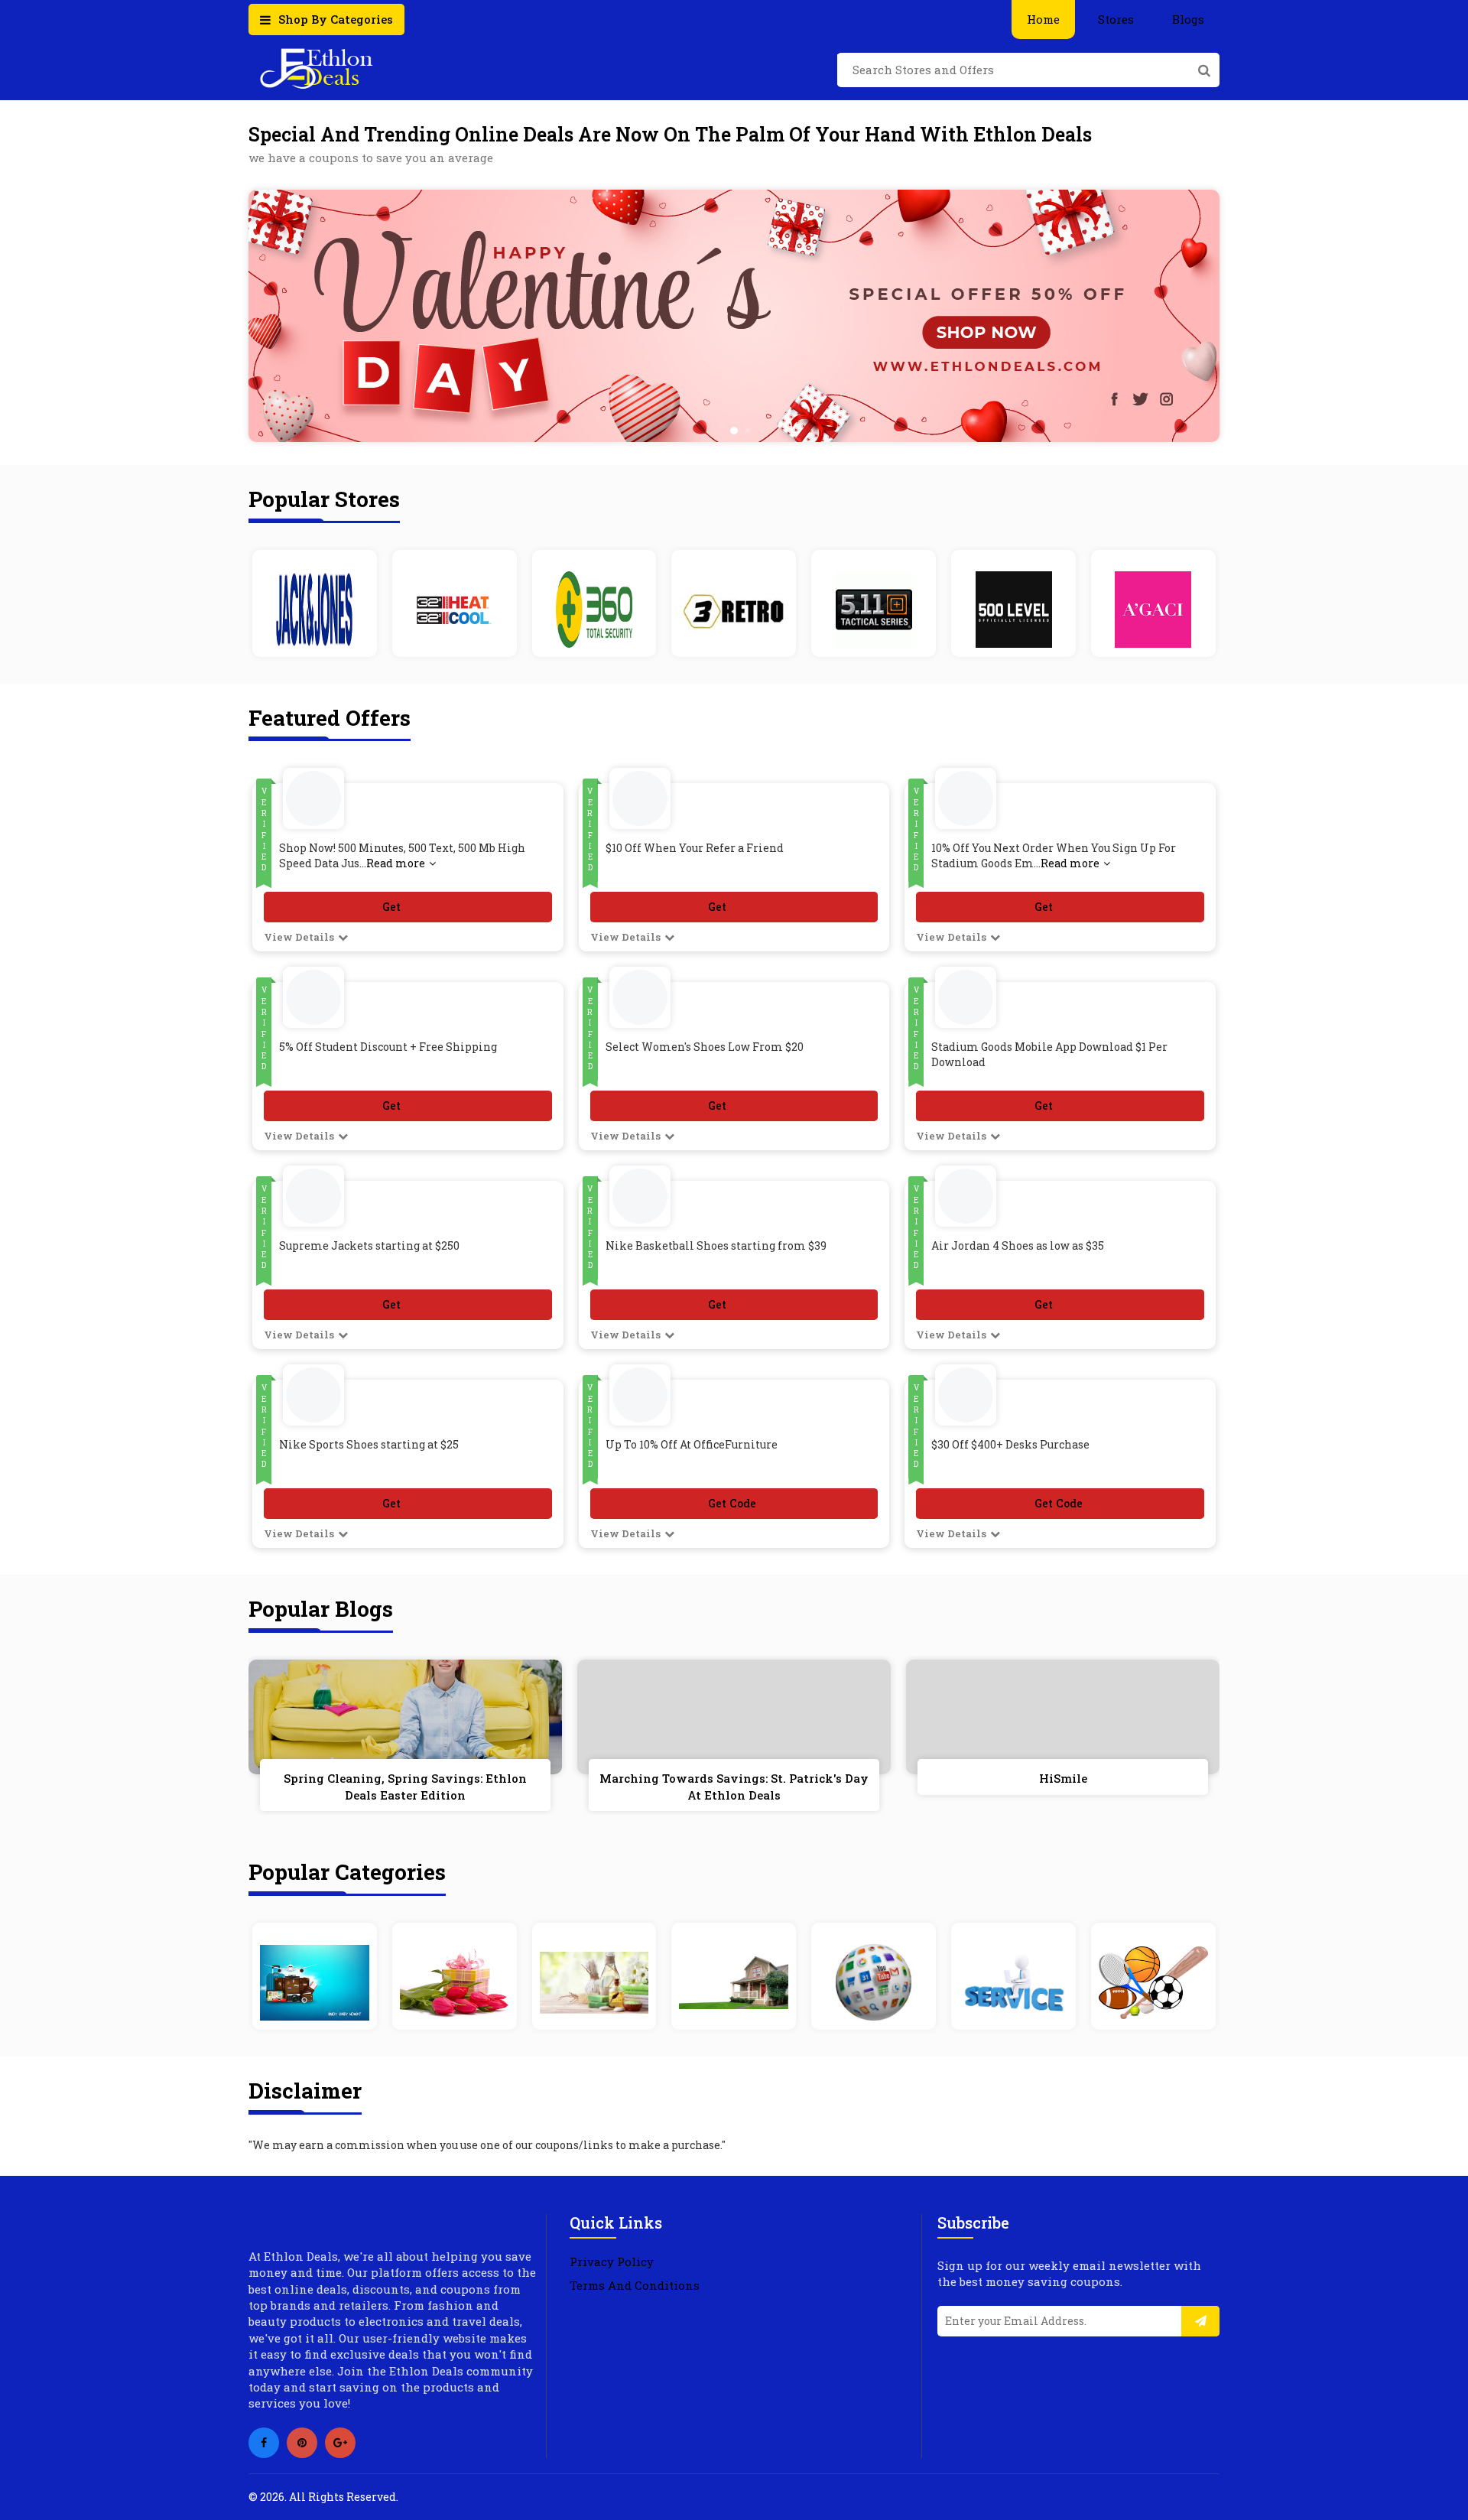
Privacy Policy (612, 2261)
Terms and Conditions (635, 2285)
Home (1043, 19)
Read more (396, 863)
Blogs (1188, 19)
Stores (1116, 19)
